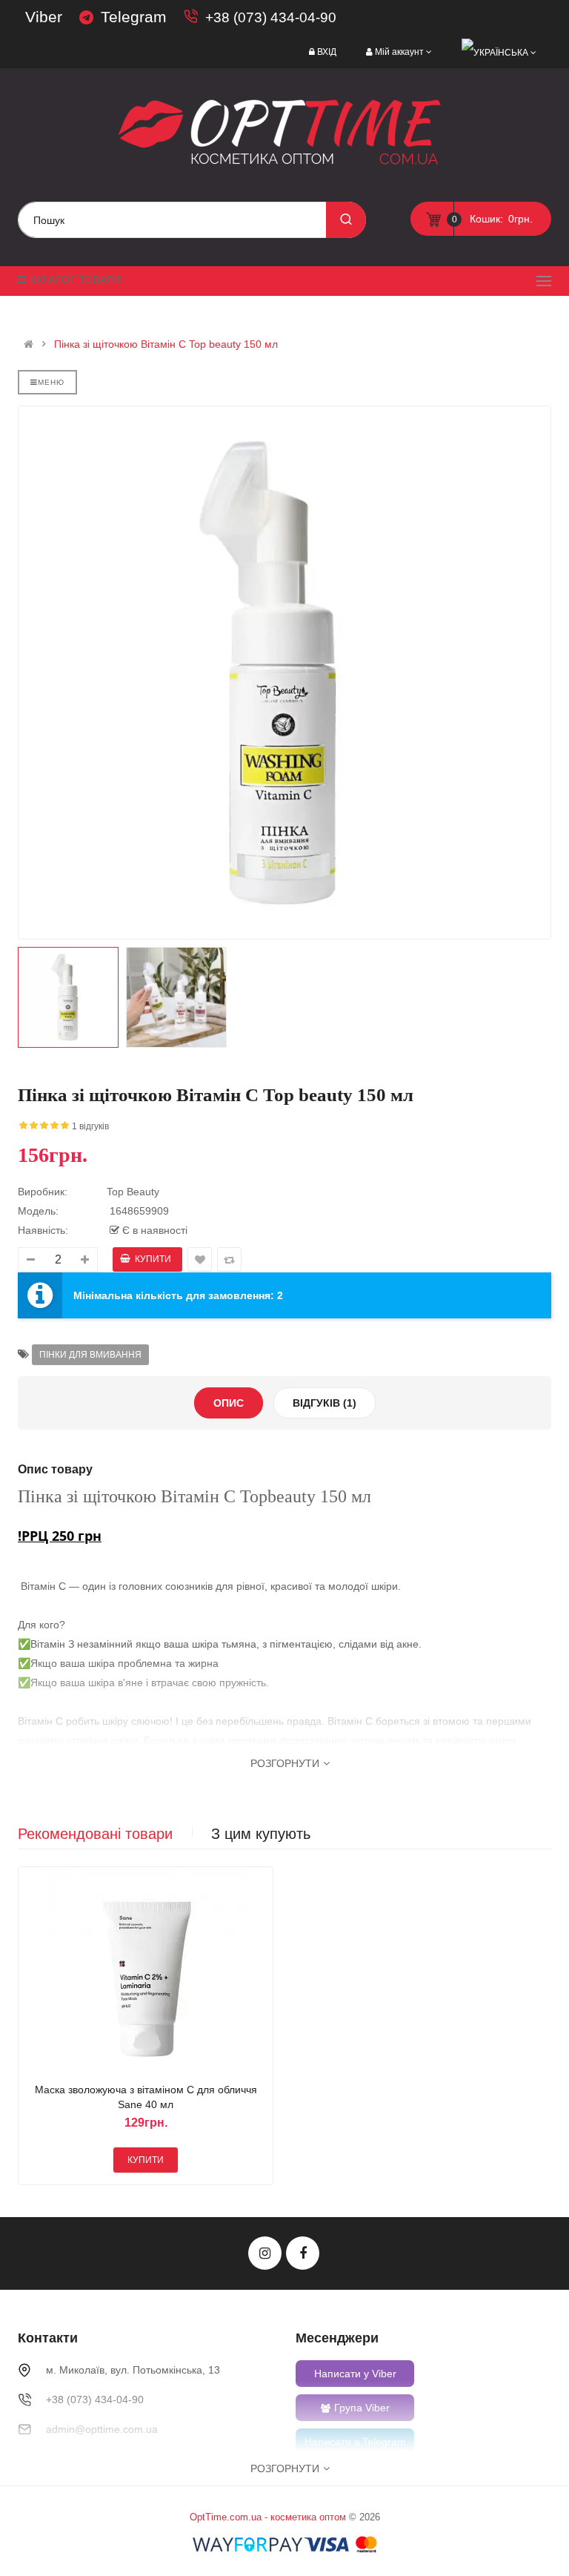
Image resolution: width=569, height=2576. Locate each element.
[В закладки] (128, 1970)
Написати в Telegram (355, 2442)
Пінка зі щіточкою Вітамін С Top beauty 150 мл (166, 344)
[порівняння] (164, 1970)
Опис (229, 1403)
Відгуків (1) (325, 1403)
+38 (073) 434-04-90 (271, 17)
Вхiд (327, 52)
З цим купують (261, 1834)
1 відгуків (90, 1126)
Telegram (134, 17)
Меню (51, 382)
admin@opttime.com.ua (102, 2429)
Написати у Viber (355, 2374)
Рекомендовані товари (95, 1834)
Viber (44, 17)
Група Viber (362, 2408)
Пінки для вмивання (90, 1355)
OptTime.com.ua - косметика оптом (268, 2517)
